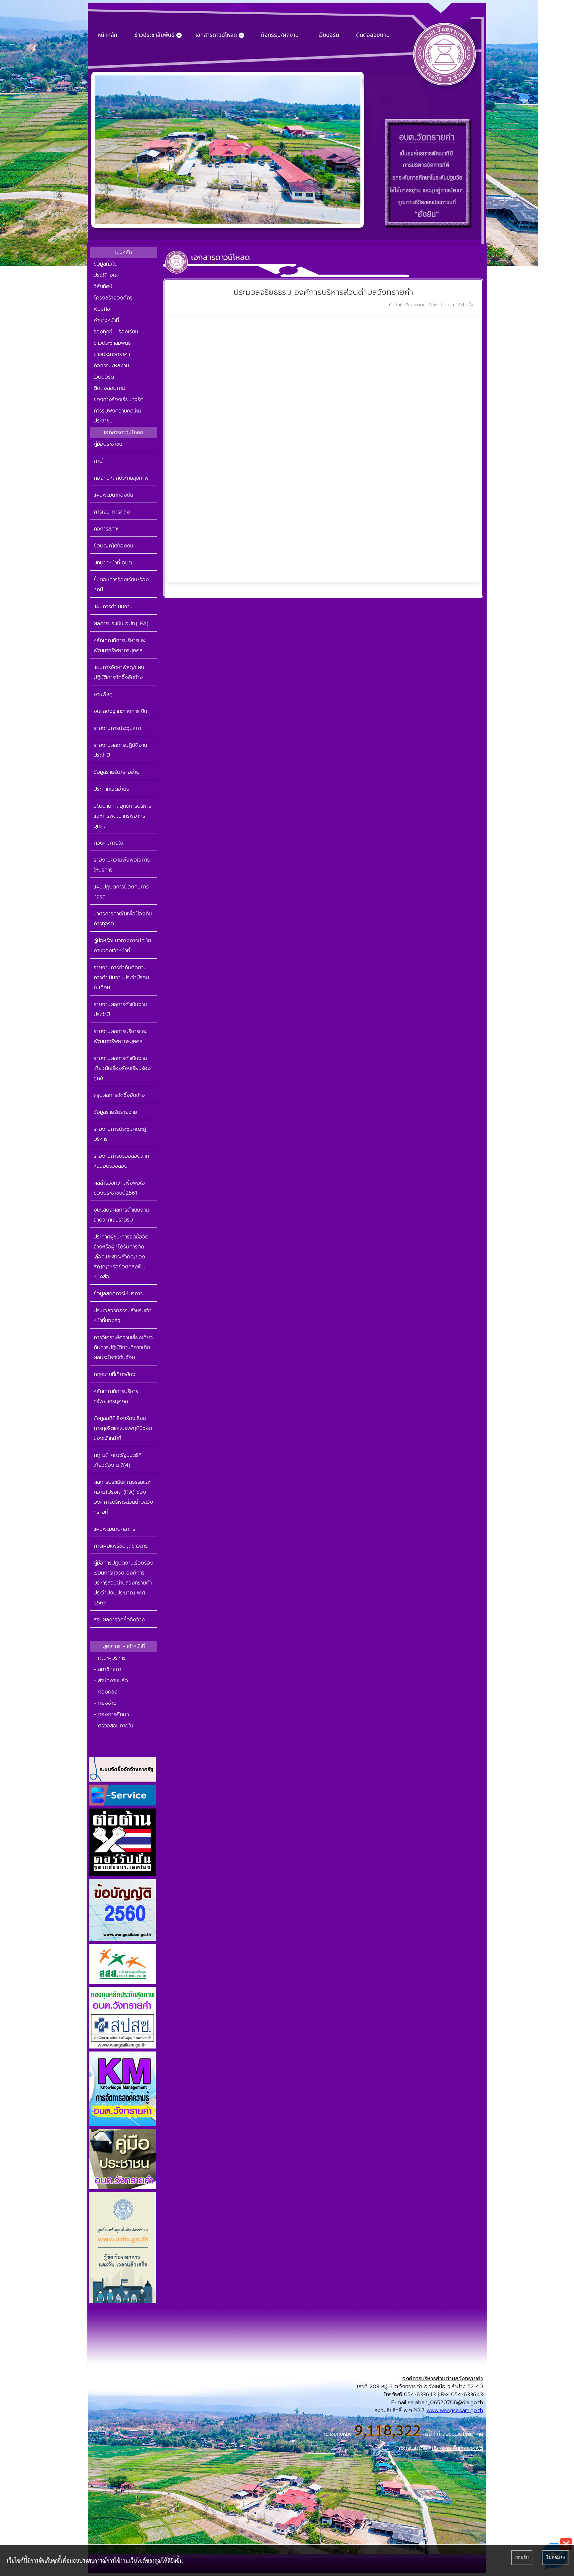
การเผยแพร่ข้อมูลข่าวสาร (121, 1546)
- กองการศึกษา (111, 1714)
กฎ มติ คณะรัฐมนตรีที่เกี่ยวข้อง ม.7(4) (118, 1460)
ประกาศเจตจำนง (112, 789)
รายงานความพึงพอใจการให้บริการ (122, 865)
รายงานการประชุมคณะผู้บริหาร (120, 1134)
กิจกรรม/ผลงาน (280, 35)
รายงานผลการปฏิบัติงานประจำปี (120, 750)
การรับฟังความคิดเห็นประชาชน (117, 416)
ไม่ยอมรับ (556, 2558)
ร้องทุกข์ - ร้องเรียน (116, 332)
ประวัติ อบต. (107, 275)
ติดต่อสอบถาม (373, 35)
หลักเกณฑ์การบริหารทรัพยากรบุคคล (116, 1396)
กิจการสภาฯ (107, 529)
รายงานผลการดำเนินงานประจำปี (120, 1009)
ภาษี (98, 461)
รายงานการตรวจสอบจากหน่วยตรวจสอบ (121, 1161)
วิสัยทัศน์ (103, 287)
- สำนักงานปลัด (111, 1681)
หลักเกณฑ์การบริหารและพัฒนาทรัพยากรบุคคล (120, 645)
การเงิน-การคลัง (112, 512)
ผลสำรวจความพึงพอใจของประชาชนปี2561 (119, 1188)
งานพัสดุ (103, 694)
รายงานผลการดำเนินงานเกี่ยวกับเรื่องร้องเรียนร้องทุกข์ (122, 1068)
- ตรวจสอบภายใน (113, 1726)
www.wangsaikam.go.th (455, 2410)
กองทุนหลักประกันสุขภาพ (121, 478)
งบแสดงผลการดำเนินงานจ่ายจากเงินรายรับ (121, 1215)
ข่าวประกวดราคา (112, 354)
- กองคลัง (106, 1692)
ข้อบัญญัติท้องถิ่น (113, 546)
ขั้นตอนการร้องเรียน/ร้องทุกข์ (121, 585)
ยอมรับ (522, 2558)
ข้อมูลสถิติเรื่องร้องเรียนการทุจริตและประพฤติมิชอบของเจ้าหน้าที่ (123, 1428)
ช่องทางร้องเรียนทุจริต (119, 400)
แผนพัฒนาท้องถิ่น (113, 495)
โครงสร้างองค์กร (113, 298)
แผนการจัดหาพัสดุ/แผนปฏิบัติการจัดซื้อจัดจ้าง (119, 672)
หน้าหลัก (107, 35)
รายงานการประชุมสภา (117, 728)
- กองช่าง (105, 1703)
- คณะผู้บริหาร (110, 1658)
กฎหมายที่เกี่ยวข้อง (115, 1374)
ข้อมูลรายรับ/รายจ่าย (117, 772)
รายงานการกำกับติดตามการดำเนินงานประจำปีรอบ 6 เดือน (121, 978)
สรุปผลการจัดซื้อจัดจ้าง (119, 1095)
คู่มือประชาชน (108, 444)
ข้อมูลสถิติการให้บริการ (118, 1294)
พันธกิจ (102, 309)
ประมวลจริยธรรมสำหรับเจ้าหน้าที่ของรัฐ (123, 1316)
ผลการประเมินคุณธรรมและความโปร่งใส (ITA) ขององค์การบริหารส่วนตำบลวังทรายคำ (123, 1497)
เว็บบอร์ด (329, 35)
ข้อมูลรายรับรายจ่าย (115, 1112)
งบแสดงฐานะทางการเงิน (120, 711)
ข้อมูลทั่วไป (106, 264)
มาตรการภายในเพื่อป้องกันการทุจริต (123, 919)
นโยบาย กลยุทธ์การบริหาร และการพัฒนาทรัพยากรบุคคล (122, 816)
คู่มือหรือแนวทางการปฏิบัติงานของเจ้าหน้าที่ (122, 946)
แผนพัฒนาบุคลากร (114, 1529)
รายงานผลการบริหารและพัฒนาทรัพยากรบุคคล (120, 1036)
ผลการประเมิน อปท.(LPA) (121, 624)
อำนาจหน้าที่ (106, 320)
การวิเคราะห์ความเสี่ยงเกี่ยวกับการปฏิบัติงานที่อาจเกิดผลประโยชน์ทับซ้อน (123, 1347)
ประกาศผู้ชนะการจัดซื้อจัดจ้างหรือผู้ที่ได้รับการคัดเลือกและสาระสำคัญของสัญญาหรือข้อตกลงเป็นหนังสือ (121, 1257)
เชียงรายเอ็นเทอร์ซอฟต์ (458, 2448)
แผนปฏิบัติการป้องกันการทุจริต (121, 892)
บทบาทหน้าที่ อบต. (113, 563)
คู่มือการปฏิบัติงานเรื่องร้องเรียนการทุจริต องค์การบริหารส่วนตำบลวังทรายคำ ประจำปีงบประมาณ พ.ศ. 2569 (124, 1583)
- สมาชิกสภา (107, 1669)
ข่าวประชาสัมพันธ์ (112, 343)
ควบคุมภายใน (108, 843)
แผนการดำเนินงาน (113, 607)
